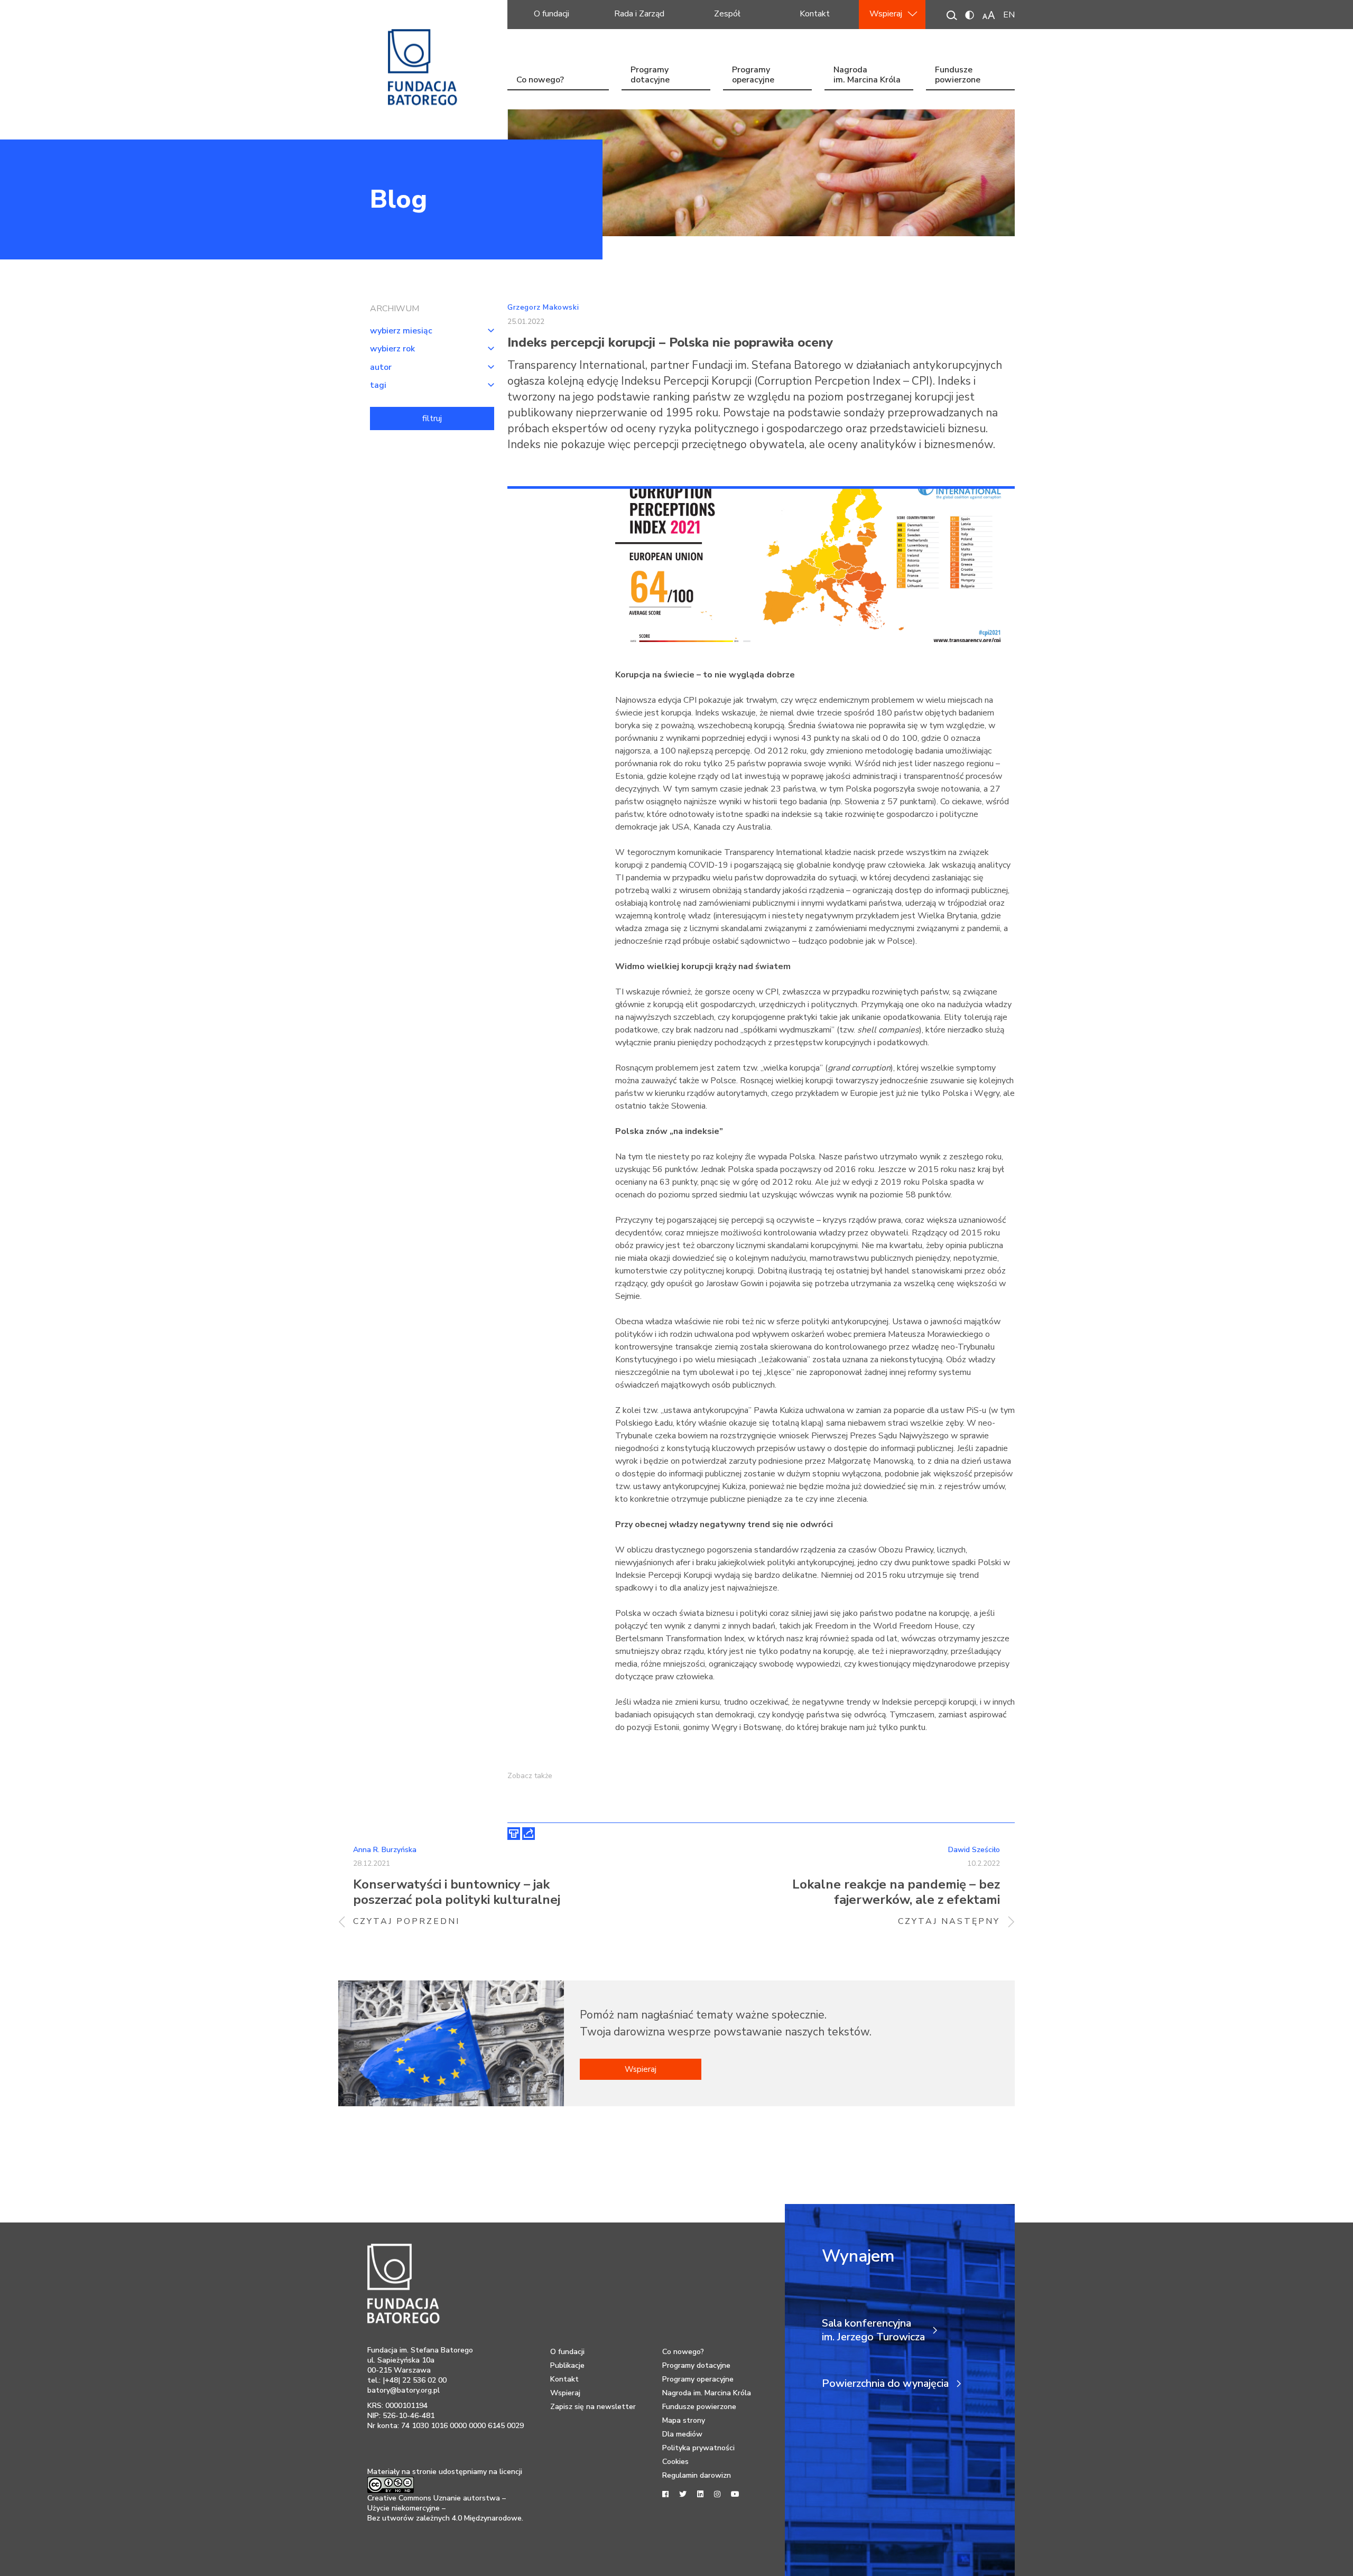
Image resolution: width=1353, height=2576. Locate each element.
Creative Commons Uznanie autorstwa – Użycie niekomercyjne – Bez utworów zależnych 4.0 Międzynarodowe (444, 2508)
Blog (399, 199)
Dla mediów (682, 2434)
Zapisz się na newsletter (593, 2407)
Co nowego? (540, 80)
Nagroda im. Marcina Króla (867, 76)
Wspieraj (886, 14)
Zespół (727, 14)
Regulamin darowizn (697, 2475)
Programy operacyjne (753, 76)
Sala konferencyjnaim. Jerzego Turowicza (873, 2330)
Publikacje (567, 2365)
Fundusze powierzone (958, 76)
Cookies (675, 2462)
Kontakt (815, 14)
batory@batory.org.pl (404, 2390)
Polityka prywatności (698, 2448)
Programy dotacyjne (650, 76)
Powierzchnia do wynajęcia (885, 2384)
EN (1009, 15)
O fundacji (552, 14)
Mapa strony (684, 2420)
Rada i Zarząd (639, 14)
